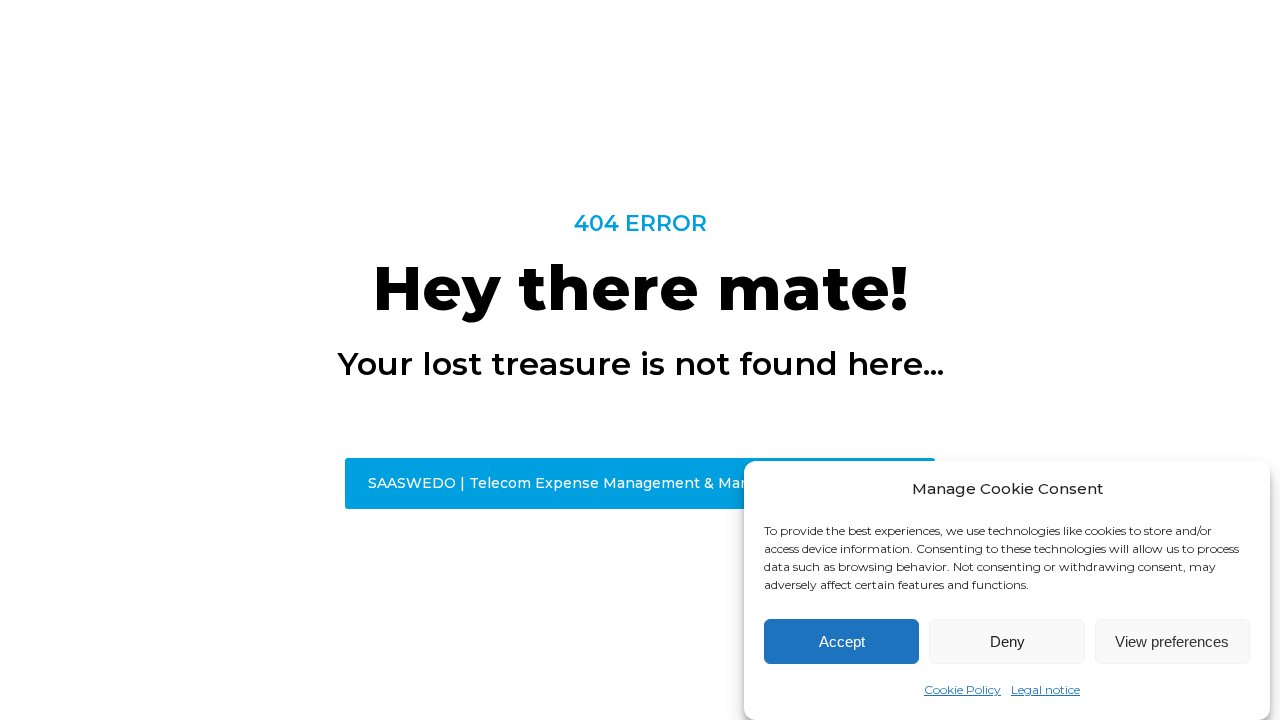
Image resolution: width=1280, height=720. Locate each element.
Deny (1007, 641)
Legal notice (1045, 689)
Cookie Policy (962, 689)
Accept (842, 641)
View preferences (1172, 641)
